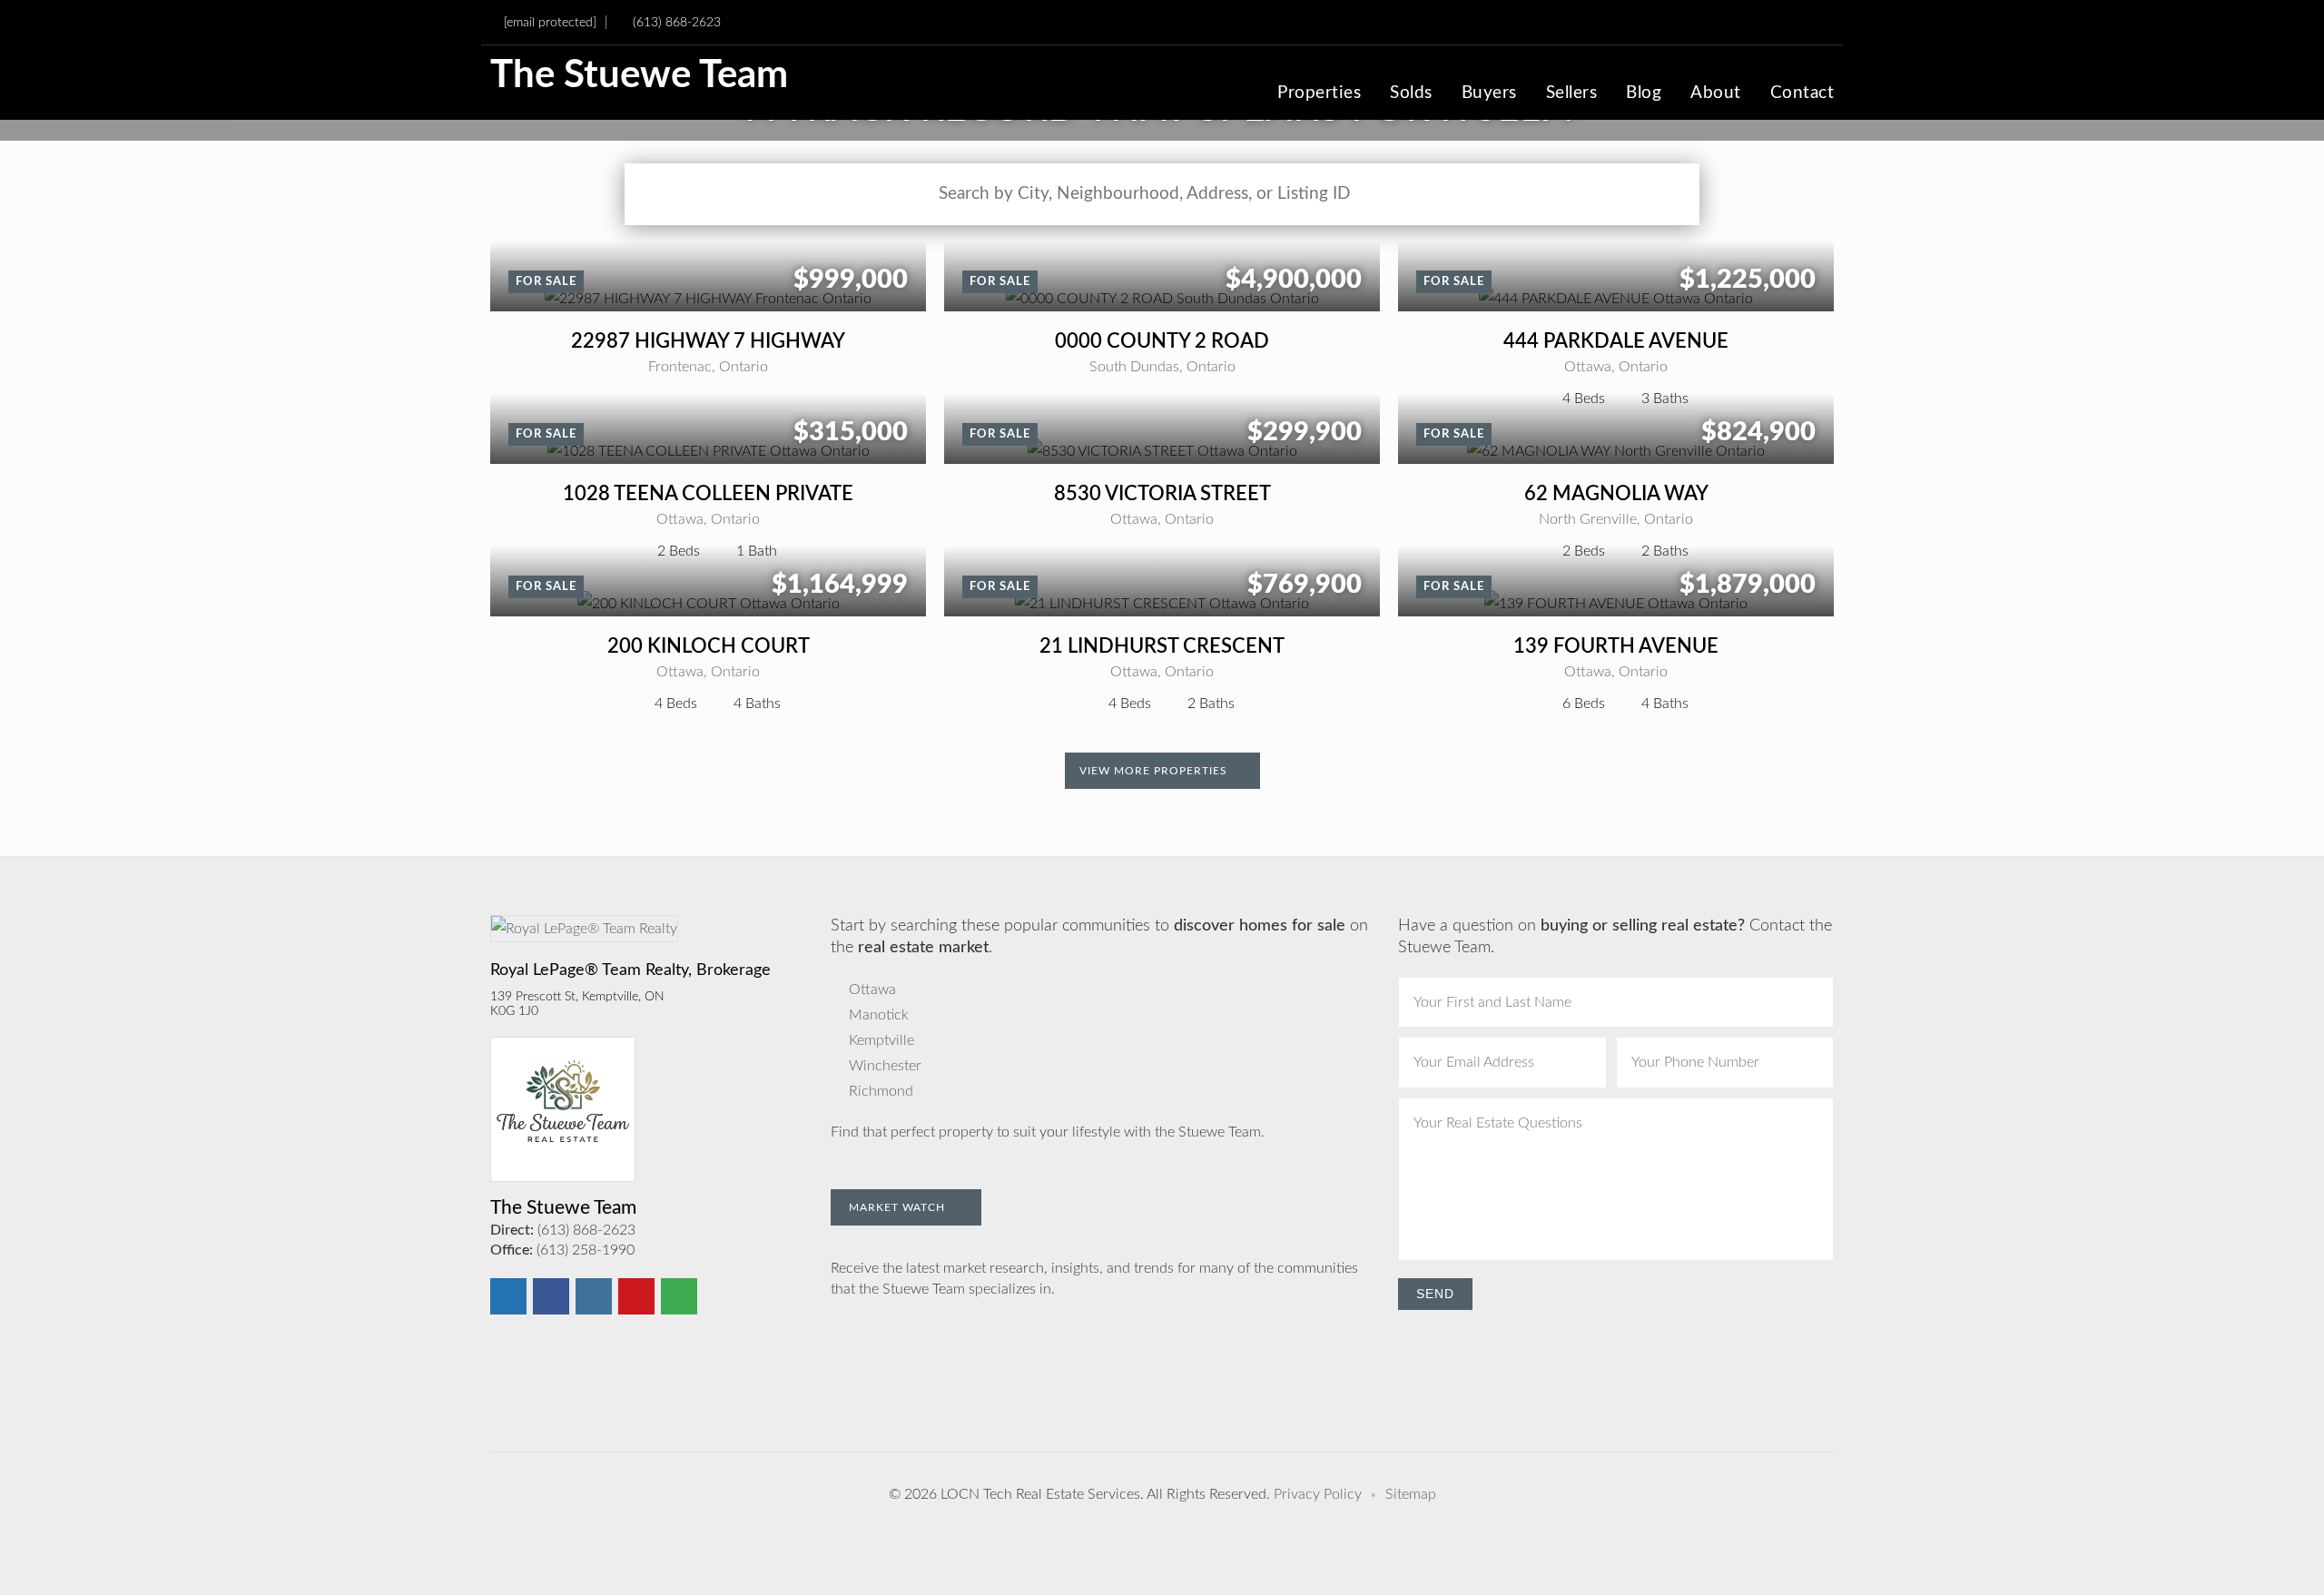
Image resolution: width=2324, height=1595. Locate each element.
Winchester (885, 1066)
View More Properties (1155, 771)
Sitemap (1411, 1494)
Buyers (1489, 94)
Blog (1644, 94)
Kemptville (881, 1040)
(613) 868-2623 (677, 22)
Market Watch (899, 1207)
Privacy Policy (1318, 1494)
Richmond (881, 1091)
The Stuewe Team (639, 76)
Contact (1802, 94)
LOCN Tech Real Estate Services (1040, 1494)
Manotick (879, 1015)
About (1716, 94)
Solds (1411, 94)
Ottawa (872, 989)
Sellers (1572, 94)
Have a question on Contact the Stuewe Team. (1615, 937)
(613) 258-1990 (586, 1250)
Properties (1319, 94)
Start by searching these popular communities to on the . (1099, 937)
